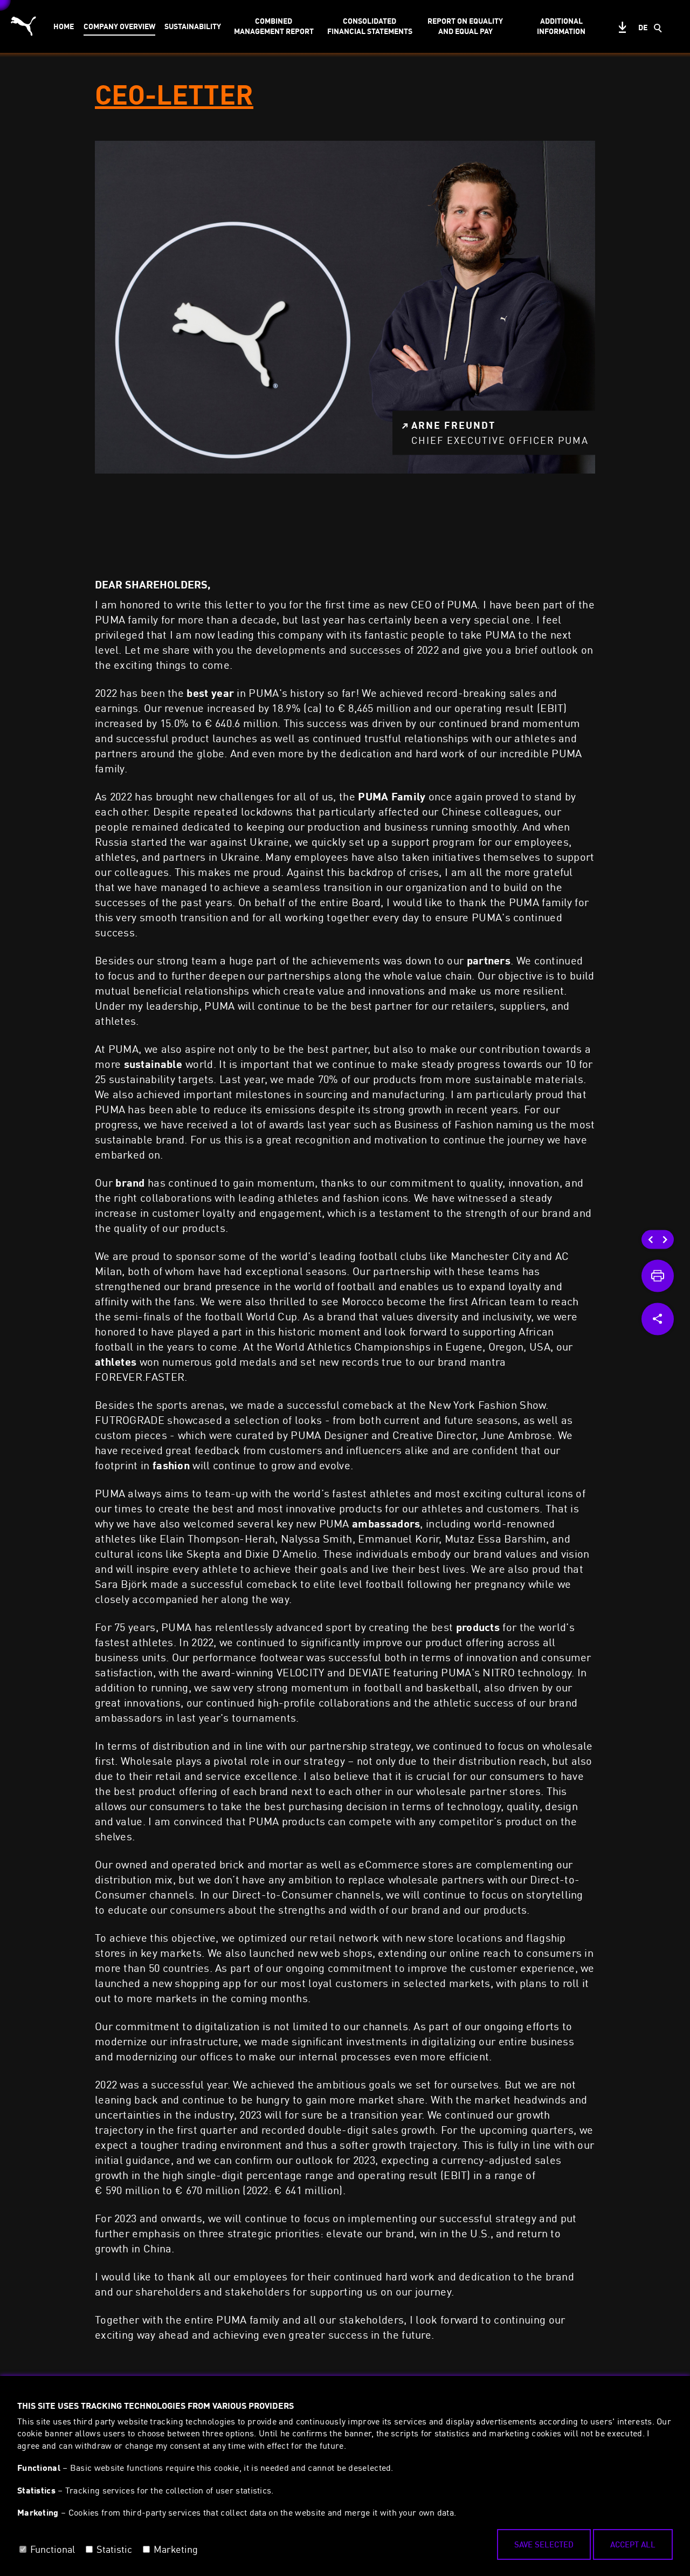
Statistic (114, 2549)
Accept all (633, 2544)
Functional (53, 2549)
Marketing (176, 2549)
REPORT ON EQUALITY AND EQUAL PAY (465, 26)
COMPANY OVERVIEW (119, 26)
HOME (64, 26)
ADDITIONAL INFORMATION (561, 26)
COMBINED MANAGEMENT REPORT (274, 26)
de (643, 27)
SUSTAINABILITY (193, 26)
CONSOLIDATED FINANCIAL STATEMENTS (370, 26)
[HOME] (651, 1239)
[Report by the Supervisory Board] (665, 1239)
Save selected (544, 2544)
